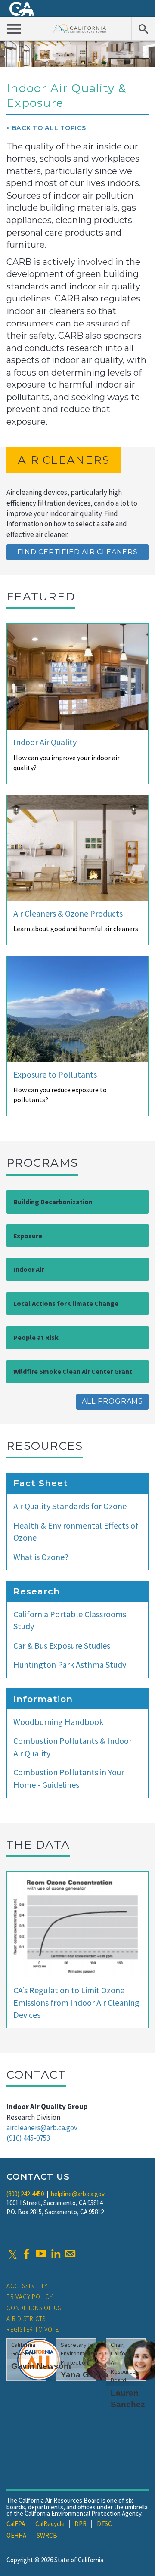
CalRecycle (50, 2524)
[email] (70, 2254)
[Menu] (14, 28)
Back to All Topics (49, 128)
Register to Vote (33, 2329)
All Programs (112, 1401)
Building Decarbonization (53, 1202)
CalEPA (16, 2524)
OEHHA (16, 2535)
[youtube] (41, 2254)
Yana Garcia (85, 2375)
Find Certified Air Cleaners (77, 552)
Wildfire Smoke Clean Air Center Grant (73, 1371)
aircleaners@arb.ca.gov (42, 2128)
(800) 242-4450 (25, 2194)
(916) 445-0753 (28, 2138)
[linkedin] (56, 2254)
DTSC (104, 2524)
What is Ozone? (41, 1557)
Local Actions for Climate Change (66, 1303)
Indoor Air (29, 1269)
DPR (81, 2524)
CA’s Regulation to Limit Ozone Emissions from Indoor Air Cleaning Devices (76, 2002)
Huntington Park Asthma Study (70, 1664)
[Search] (143, 28)
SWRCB (47, 2535)
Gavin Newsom (41, 2366)
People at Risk (36, 1337)
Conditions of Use (36, 2308)
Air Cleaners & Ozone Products (68, 913)
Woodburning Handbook (58, 1722)
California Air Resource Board (80, 28)
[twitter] (13, 2254)
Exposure (28, 1236)
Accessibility (27, 2286)
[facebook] (26, 2254)
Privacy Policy (30, 2297)
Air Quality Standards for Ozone (70, 1506)
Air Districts (26, 2319)
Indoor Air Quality (45, 742)
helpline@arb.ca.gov (78, 2194)
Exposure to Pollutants (55, 1074)
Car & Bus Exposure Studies (62, 1645)
